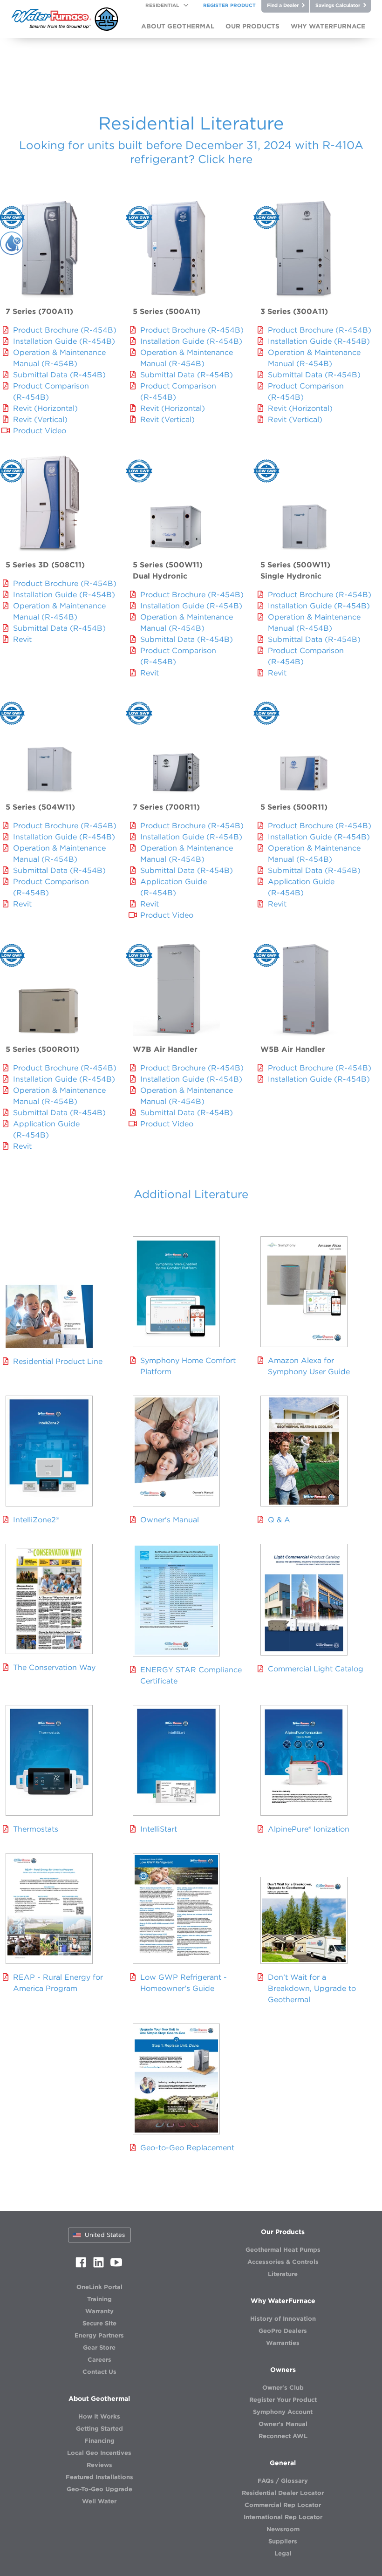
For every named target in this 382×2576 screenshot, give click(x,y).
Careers (99, 2360)
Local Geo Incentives (99, 2453)
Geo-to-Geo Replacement (187, 2147)
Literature (283, 2274)
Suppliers (283, 2541)
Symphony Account (283, 2412)
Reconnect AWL (283, 2436)
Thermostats (36, 1829)
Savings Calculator (338, 5)
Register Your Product (283, 2400)
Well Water (99, 2501)
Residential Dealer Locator (283, 2493)
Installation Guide (64, 341)
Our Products (283, 2232)
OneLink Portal (99, 2287)
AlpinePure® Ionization (309, 1829)
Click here (225, 159)
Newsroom (283, 2529)
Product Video (40, 430)
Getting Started (99, 2429)
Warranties (283, 2343)
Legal (283, 2553)
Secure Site (99, 2323)
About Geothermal (99, 2399)
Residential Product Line (58, 1361)
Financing (99, 2441)
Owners (283, 2370)
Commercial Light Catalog (316, 1669)
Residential (162, 5)
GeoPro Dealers (283, 2331)
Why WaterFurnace (283, 2301)
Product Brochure (65, 330)
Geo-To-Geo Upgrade (99, 2489)
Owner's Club (283, 2388)
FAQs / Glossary (283, 2481)
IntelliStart (159, 1829)
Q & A (279, 1520)
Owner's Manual (170, 1520)
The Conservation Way (54, 1667)
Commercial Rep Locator (283, 2505)
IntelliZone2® (36, 1520)
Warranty (99, 2311)
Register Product (229, 5)
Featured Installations (99, 2477)
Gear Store (99, 2348)
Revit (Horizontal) (45, 408)
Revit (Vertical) (40, 419)
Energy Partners (99, 2335)
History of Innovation (283, 2319)
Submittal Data (59, 375)
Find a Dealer (283, 5)
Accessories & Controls (283, 2262)
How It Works (99, 2416)
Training (99, 2299)
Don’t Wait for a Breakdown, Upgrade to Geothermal (312, 1988)
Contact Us (99, 2372)
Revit (22, 639)
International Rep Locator (283, 2517)
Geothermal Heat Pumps (283, 2250)
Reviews (99, 2465)
